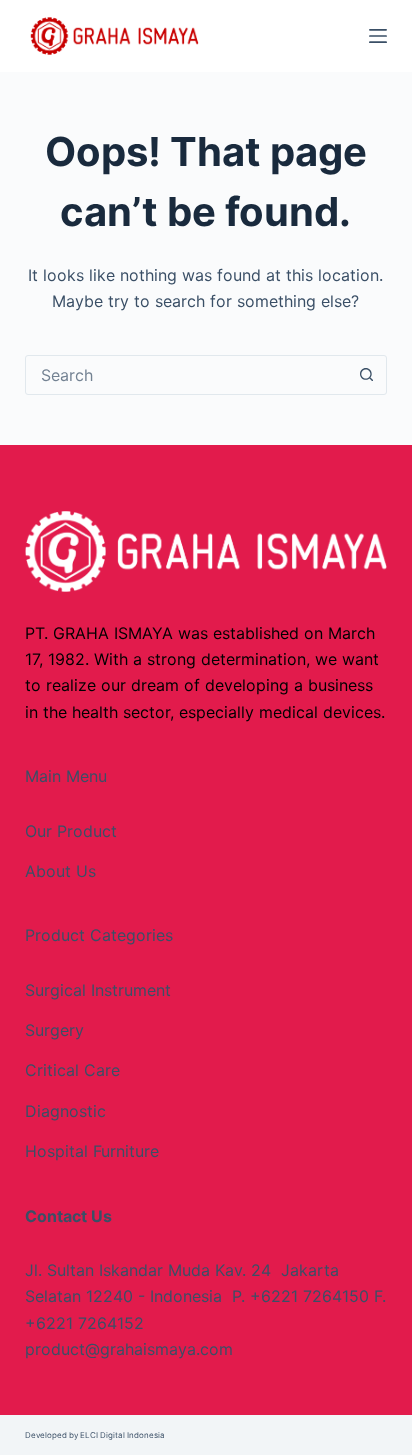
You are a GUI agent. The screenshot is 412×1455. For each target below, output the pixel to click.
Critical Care (72, 1070)
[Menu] (378, 36)
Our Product (71, 831)
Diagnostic (65, 1111)
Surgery (54, 1030)
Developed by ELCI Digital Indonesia (95, 1435)
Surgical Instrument (98, 990)
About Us (60, 871)
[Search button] (366, 375)
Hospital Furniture (92, 1151)
